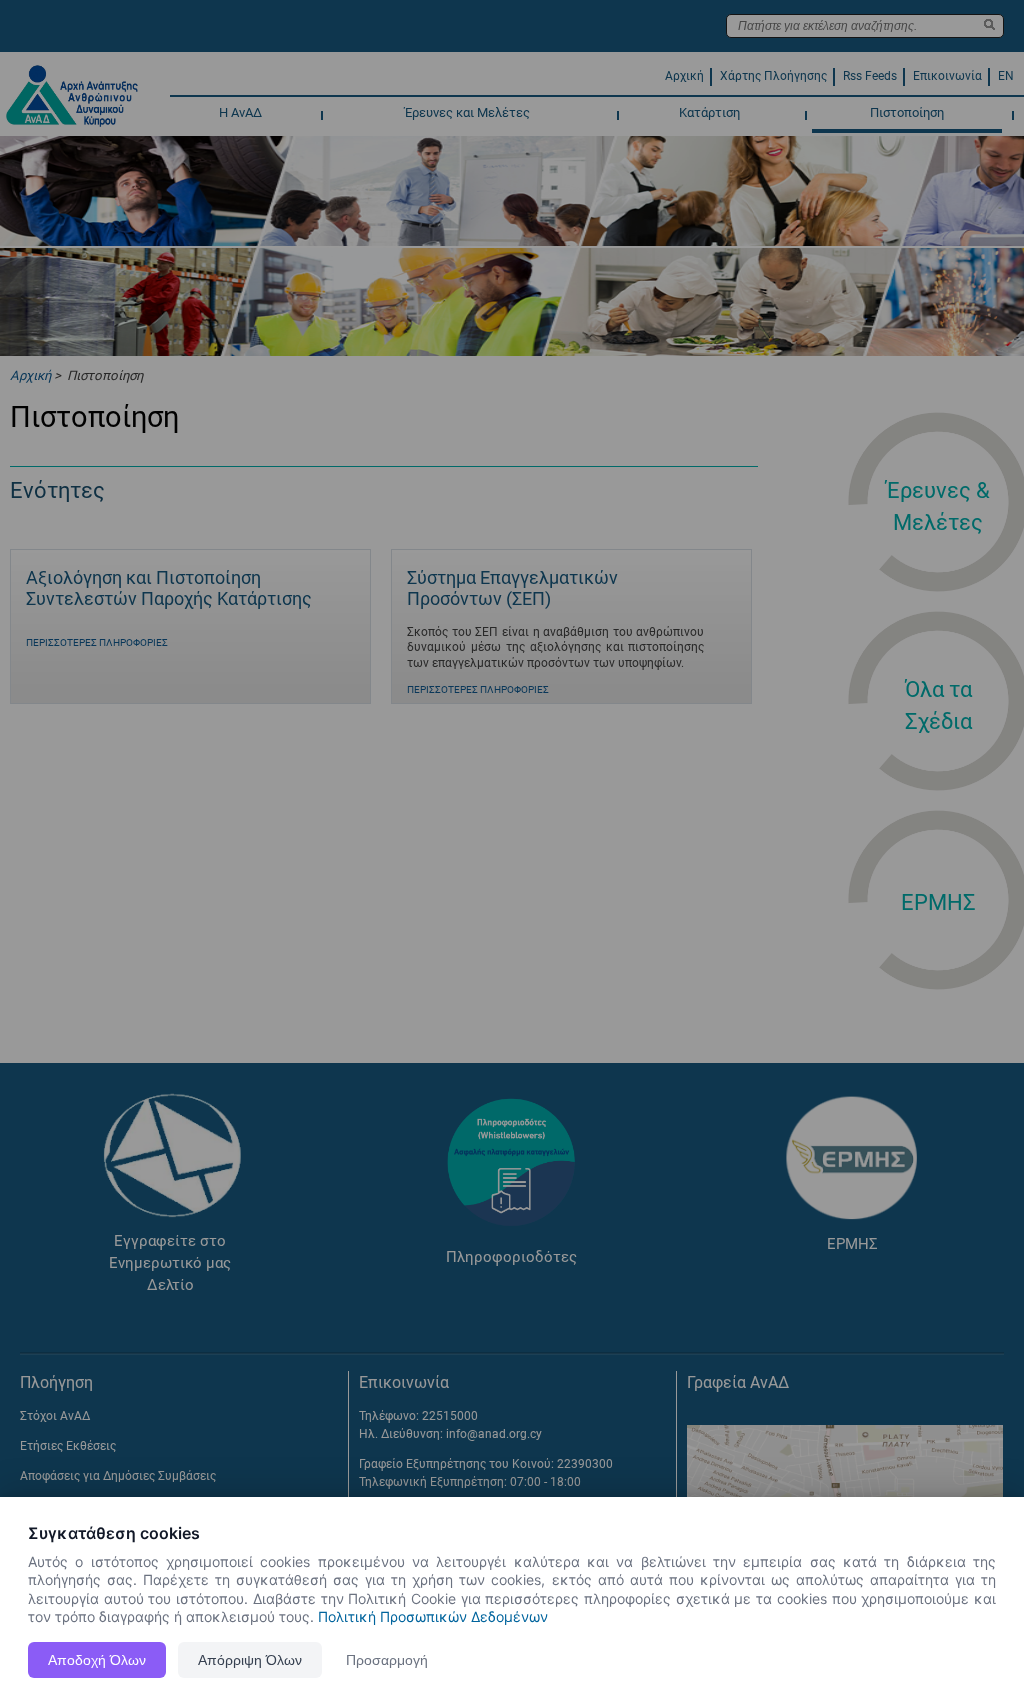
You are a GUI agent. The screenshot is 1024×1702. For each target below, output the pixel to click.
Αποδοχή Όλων (97, 1660)
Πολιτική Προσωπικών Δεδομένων (433, 1616)
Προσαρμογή (387, 1660)
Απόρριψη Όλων (250, 1660)
